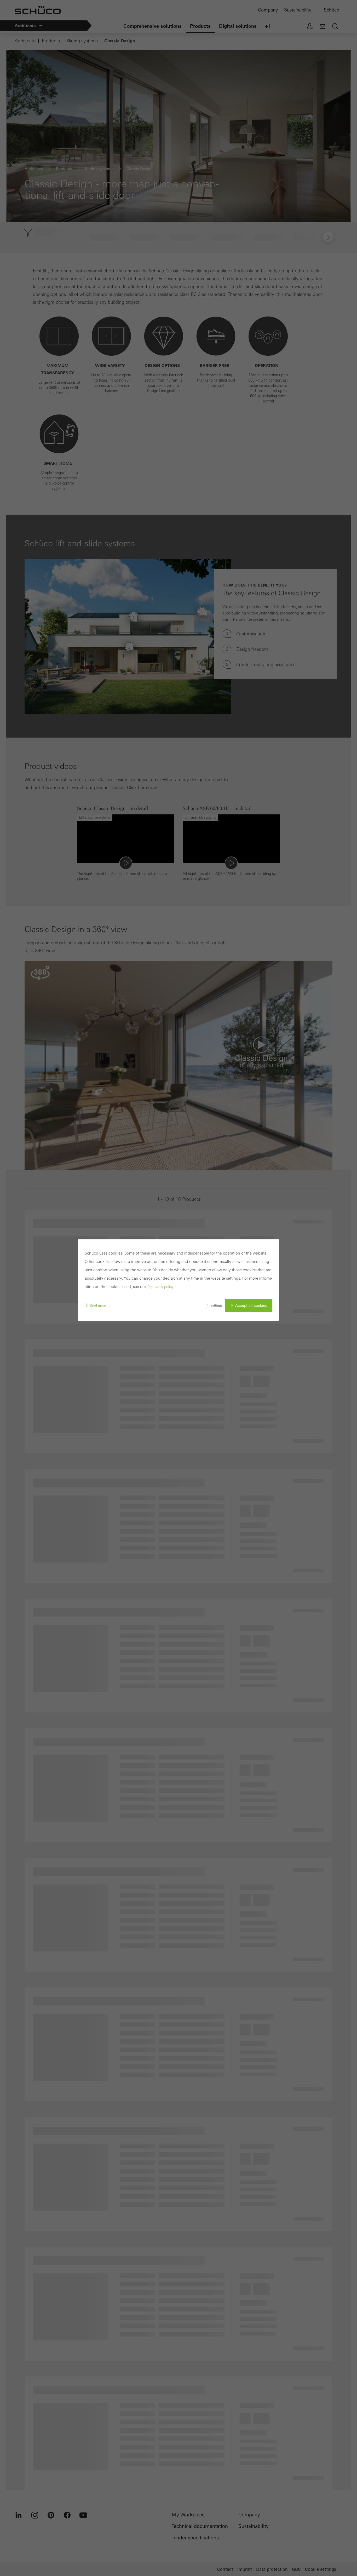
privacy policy (162, 1287)
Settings (216, 1305)
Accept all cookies (251, 1306)
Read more (98, 1305)
